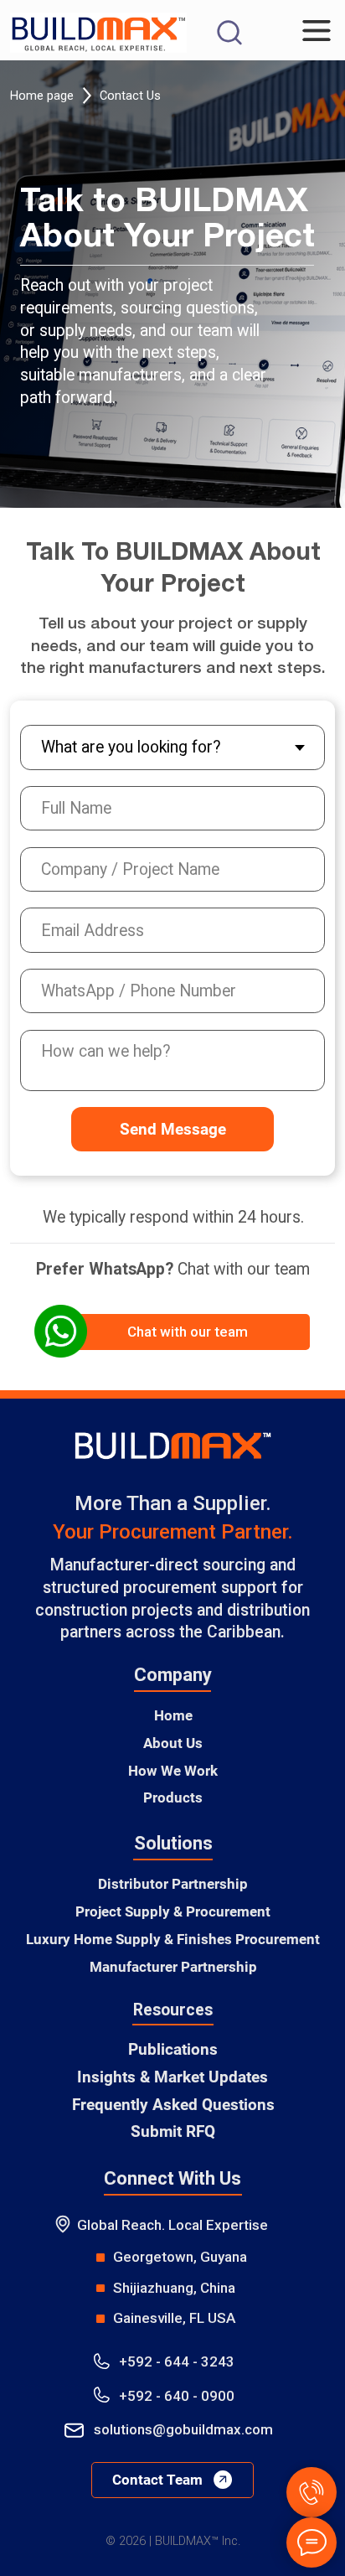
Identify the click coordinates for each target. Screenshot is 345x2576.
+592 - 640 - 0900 (177, 2396)
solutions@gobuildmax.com (183, 2429)
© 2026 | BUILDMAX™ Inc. (173, 2541)
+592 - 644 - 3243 (177, 2361)
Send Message (173, 1129)
